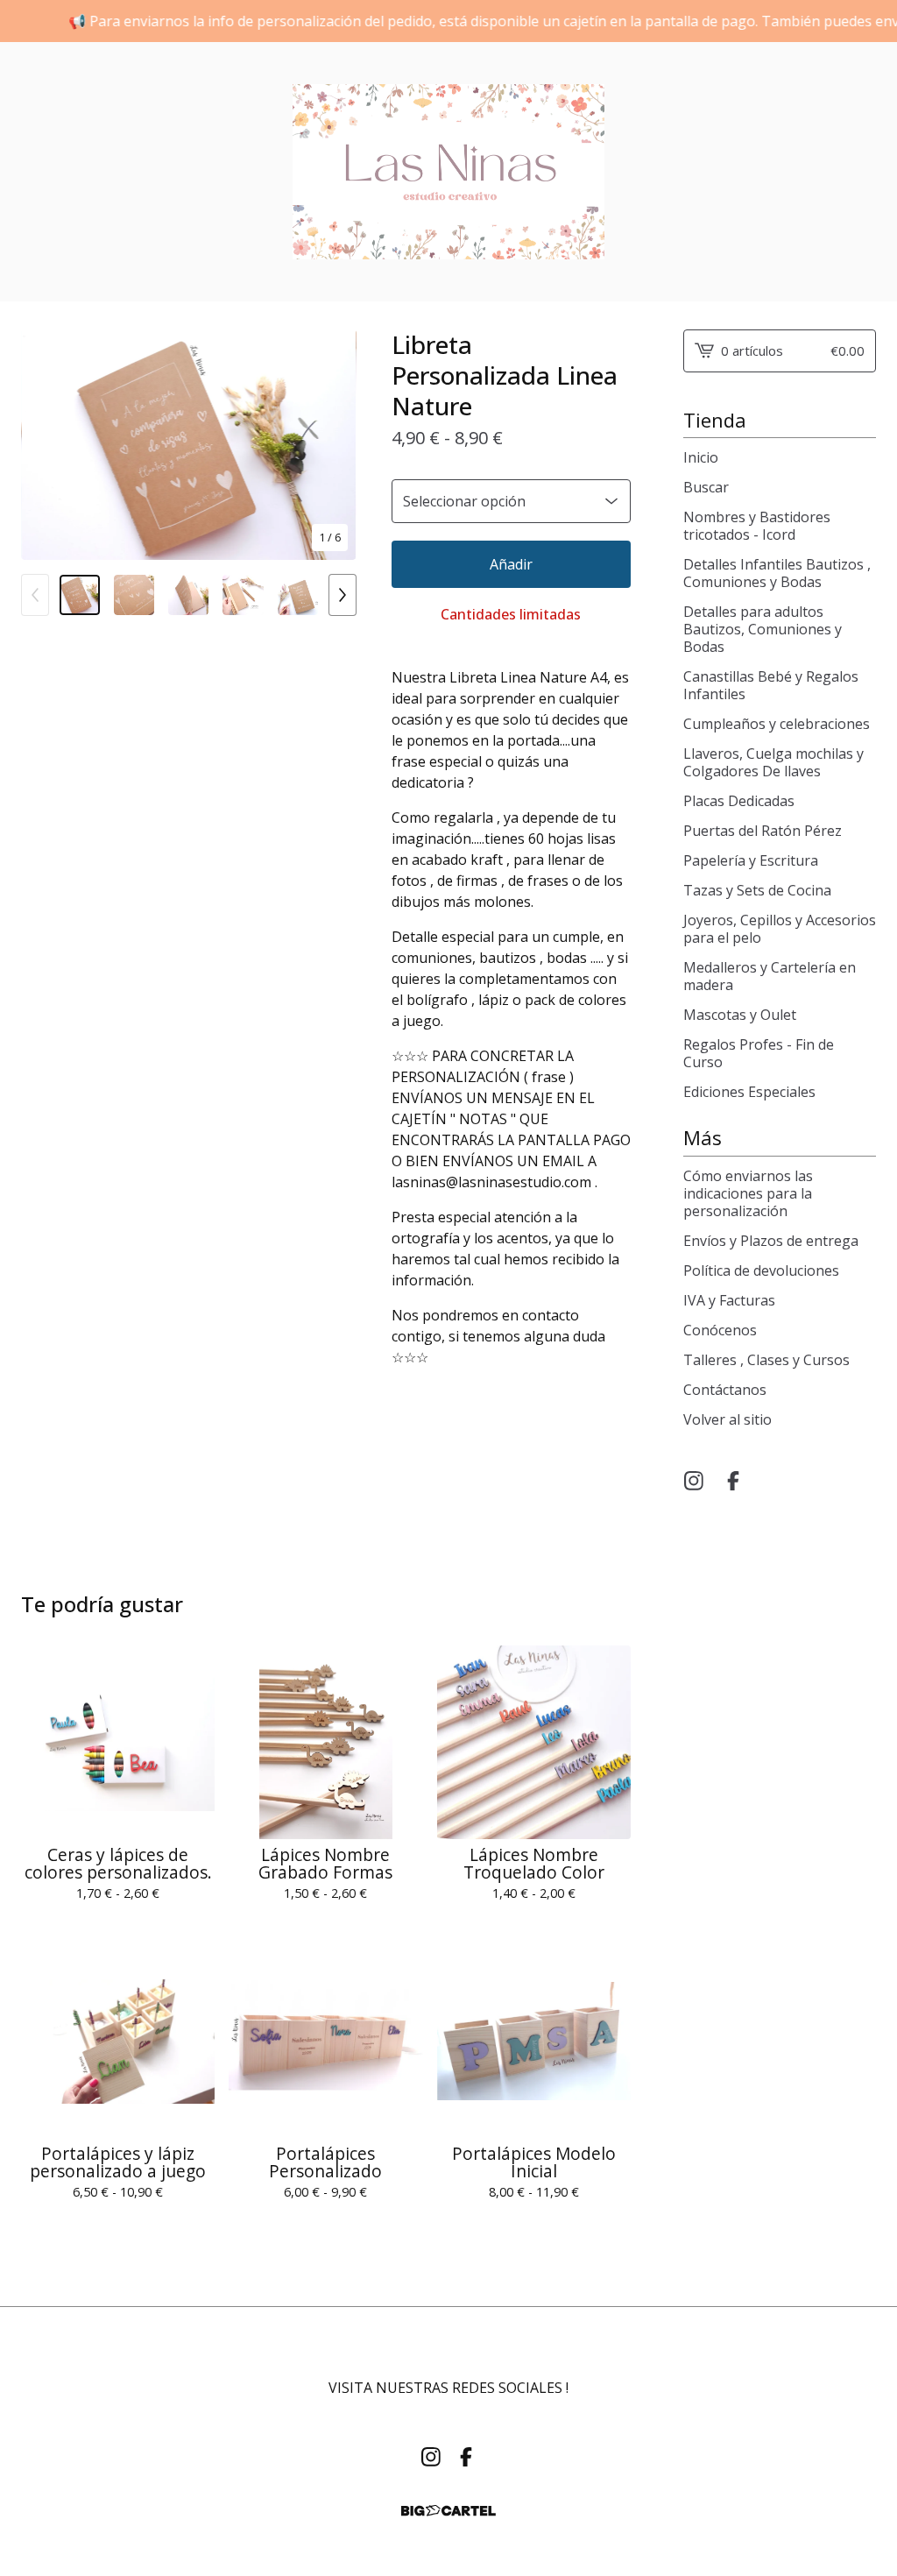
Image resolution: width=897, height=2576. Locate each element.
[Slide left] (35, 595)
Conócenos (720, 1330)
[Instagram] (694, 1481)
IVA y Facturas (729, 1300)
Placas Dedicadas (739, 801)
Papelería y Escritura (751, 860)
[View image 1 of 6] (80, 595)
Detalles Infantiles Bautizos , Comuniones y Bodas (777, 573)
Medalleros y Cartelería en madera (770, 976)
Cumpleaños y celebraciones (777, 724)
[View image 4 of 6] (243, 595)
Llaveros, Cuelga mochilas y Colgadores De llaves (773, 762)
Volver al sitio (727, 1419)
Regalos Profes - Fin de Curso (759, 1053)
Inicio (701, 457)
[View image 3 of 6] (188, 595)
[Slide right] (343, 595)
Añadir (511, 564)
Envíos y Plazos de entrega (771, 1241)
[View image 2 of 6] (134, 595)
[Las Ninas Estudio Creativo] (448, 172)
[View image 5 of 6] (298, 595)
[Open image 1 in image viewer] (189, 445)
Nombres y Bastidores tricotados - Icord (757, 526)
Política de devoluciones (761, 1270)
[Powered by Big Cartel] (448, 2511)
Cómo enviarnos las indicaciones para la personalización (748, 1193)
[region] (448, 21)
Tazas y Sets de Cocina (757, 890)
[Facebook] (733, 1481)
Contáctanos (725, 1390)
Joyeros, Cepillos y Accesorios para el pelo (780, 929)
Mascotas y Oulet (740, 1015)
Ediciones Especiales (749, 1092)
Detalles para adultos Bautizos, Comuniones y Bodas (763, 629)
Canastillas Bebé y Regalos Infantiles (771, 685)
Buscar (706, 487)
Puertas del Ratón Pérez (763, 831)
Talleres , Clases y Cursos (766, 1360)
